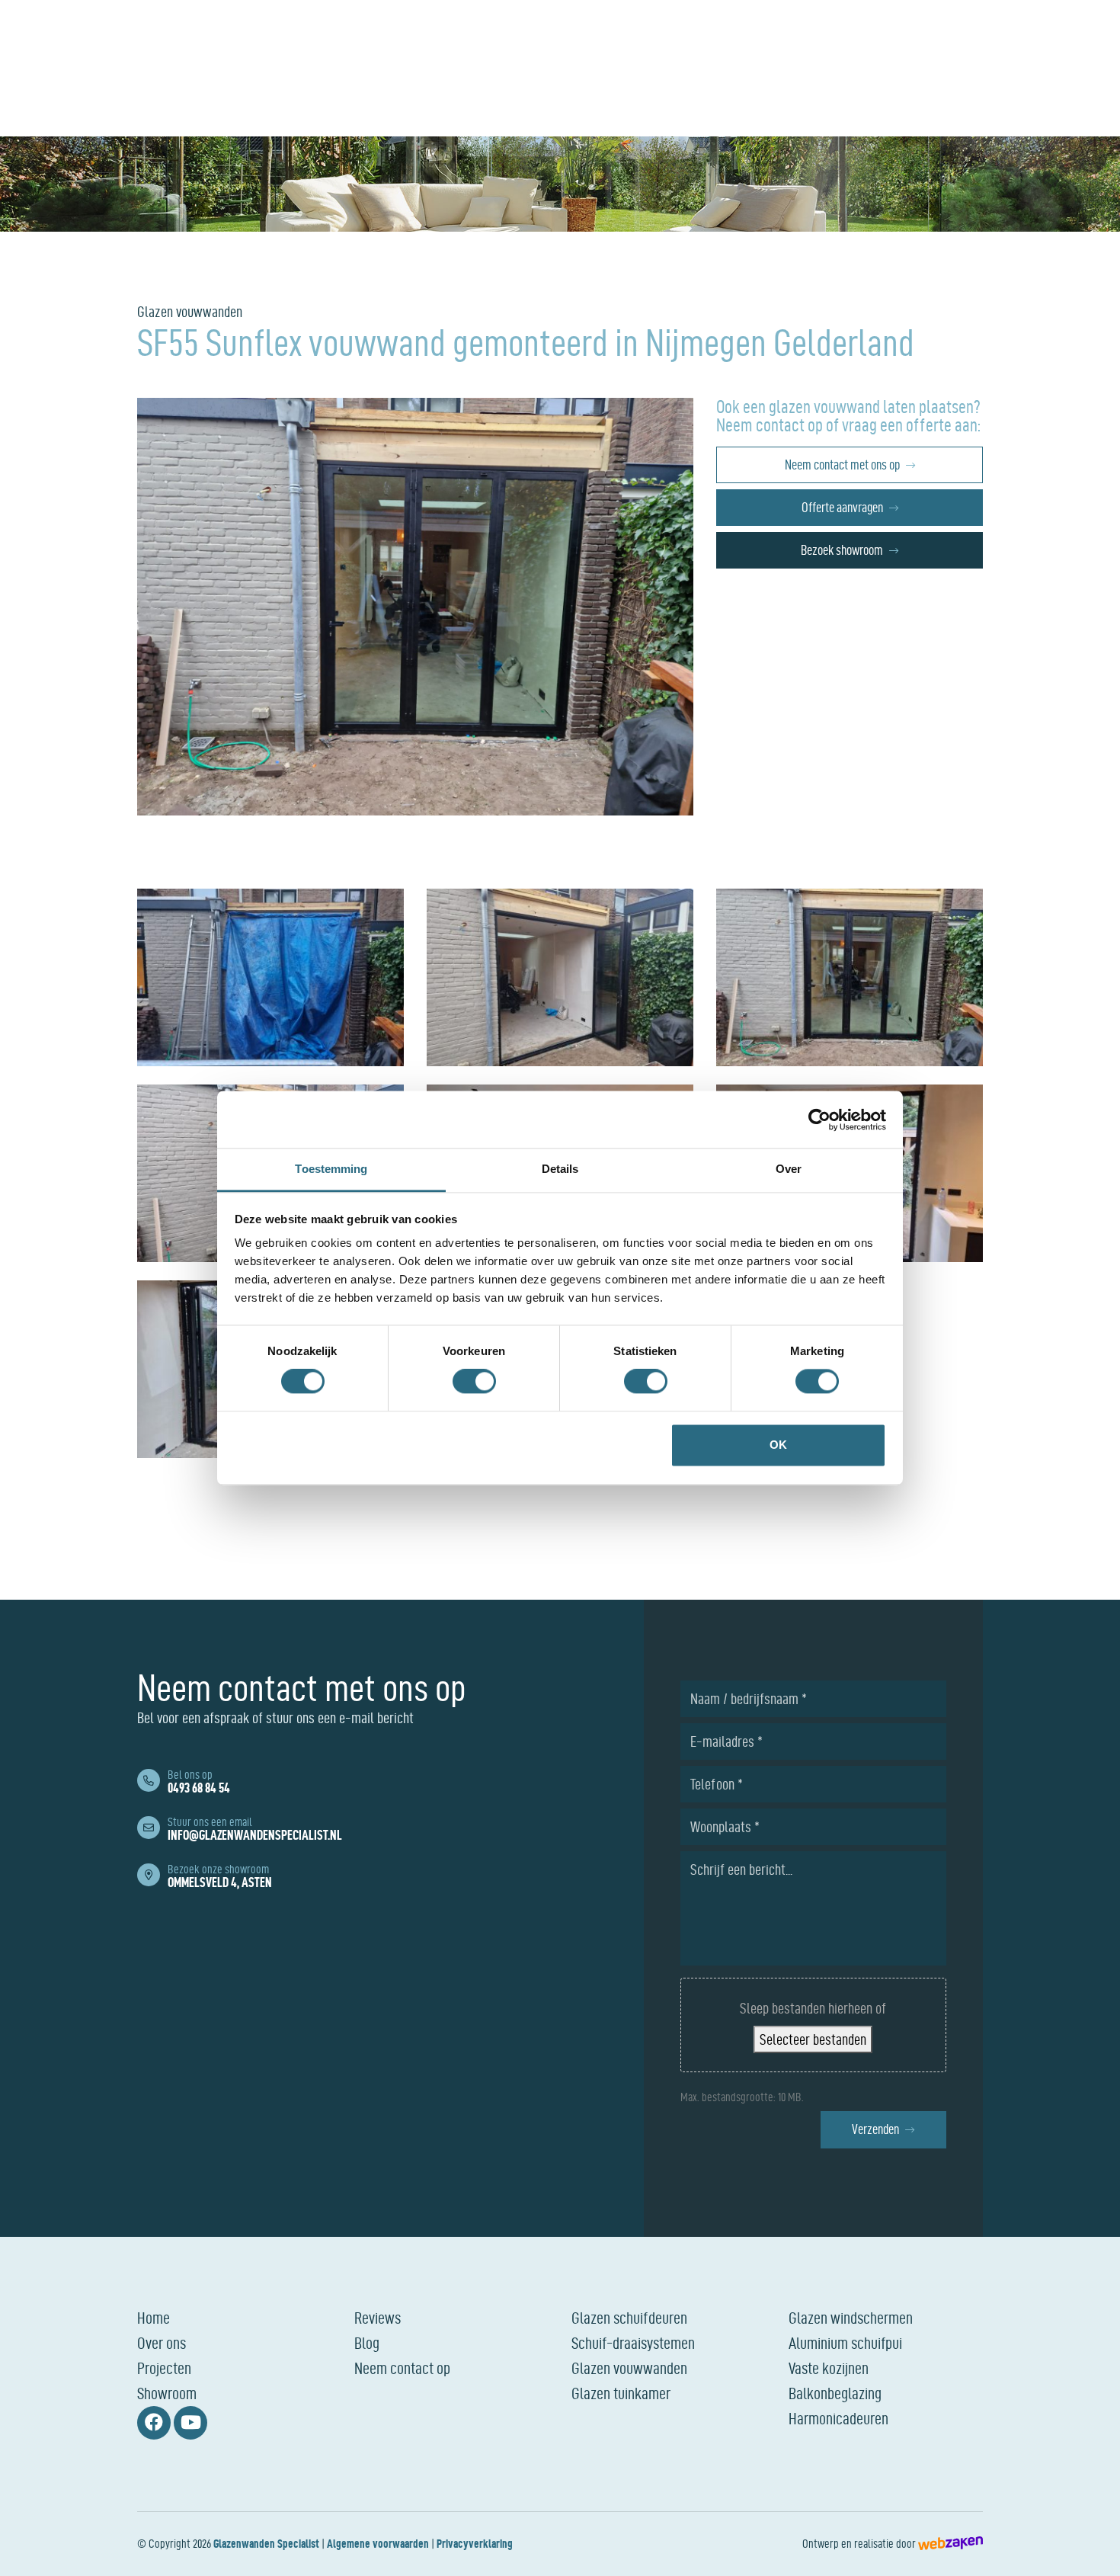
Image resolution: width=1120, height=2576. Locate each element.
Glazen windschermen (851, 2318)
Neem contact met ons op (842, 465)
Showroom (167, 2393)
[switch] (474, 1382)
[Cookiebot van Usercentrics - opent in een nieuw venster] (819, 1120)
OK (778, 1445)
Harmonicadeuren (838, 2418)
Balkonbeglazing (835, 2393)
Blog (367, 2343)
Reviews (378, 2318)
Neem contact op (402, 2368)
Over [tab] (789, 1169)
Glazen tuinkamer (621, 2393)
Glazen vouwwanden (629, 2368)
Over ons (162, 2343)
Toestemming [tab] (331, 1169)
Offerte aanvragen (842, 507)
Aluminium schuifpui (845, 2343)
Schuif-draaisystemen (633, 2343)
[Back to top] (1092, 2548)
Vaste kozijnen (829, 2368)
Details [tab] (560, 1169)
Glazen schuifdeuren (629, 2318)
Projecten (164, 2368)
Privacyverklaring (475, 2544)
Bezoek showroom (842, 550)
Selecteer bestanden (813, 2039)
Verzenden (875, 2129)
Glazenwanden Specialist (266, 2544)
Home (154, 2318)
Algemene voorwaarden (378, 2544)
